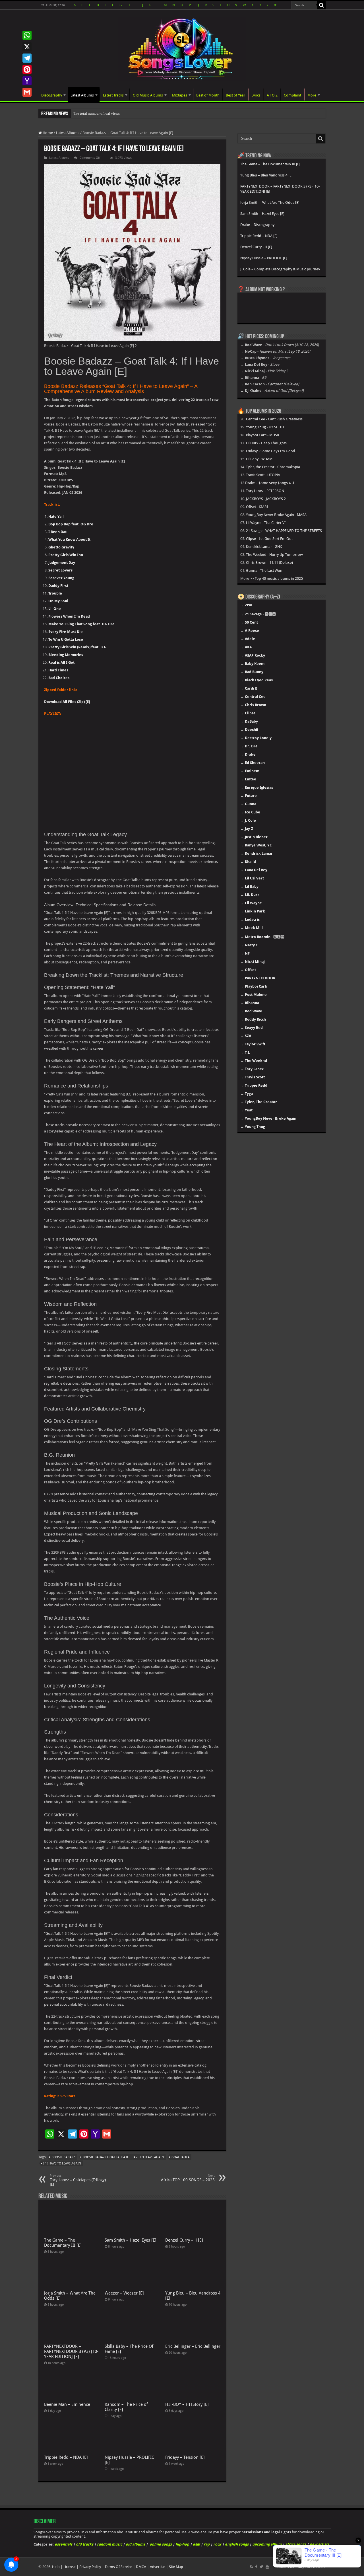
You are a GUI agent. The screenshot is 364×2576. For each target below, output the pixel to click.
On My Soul (58, 601)
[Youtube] (267, 2567)
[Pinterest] (27, 69)
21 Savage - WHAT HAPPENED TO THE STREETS (284, 531)
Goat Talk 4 (180, 2157)
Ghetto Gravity (61, 547)
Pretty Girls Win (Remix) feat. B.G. (78, 647)
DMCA (141, 2567)
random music (109, 2544)
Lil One (55, 609)
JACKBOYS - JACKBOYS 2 (266, 499)
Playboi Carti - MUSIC (263, 435)
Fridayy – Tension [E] (185, 2457)
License (70, 2567)
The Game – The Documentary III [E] (63, 2243)
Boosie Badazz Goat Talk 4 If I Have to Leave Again (123, 2157)
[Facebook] (256, 2567)
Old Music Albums (148, 95)
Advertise (158, 2567)
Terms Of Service (118, 2567)
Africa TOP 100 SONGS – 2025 (188, 2178)
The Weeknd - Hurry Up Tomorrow (274, 555)
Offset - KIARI (257, 507)
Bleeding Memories (66, 655)
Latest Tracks (113, 95)
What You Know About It (69, 539)
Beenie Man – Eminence (67, 2404)
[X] (27, 47)
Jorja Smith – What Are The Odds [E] (270, 202)
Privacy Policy (90, 2567)
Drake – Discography (257, 225)
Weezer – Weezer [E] (124, 2293)
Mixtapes (180, 95)
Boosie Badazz (63, 2157)
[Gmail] (27, 92)
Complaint (292, 95)
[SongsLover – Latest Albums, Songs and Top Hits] (182, 48)
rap (207, 2544)
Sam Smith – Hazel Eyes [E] (131, 2240)
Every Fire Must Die (66, 632)
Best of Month (208, 95)
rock (217, 2544)
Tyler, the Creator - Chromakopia (273, 467)
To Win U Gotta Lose (66, 639)
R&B (196, 2544)
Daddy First (58, 586)
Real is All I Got (61, 662)
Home (47, 133)
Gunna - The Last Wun (264, 570)
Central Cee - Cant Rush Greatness (274, 419)
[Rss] (251, 2567)
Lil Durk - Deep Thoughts (266, 443)
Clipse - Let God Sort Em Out (269, 539)
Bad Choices (59, 678)
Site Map (176, 2567)
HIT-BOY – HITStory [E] (187, 2404)
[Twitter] (261, 2567)
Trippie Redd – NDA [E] (66, 2457)
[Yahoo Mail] (27, 81)
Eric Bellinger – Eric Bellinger (193, 2346)
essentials (63, 2544)
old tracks (85, 2544)
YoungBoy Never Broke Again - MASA (276, 515)
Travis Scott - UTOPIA (263, 475)
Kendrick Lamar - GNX (264, 547)
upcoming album (267, 2544)
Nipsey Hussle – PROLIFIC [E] (264, 258)
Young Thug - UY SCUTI (265, 427)
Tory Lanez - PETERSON (265, 491)
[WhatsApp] (27, 35)
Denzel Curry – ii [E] (184, 2240)
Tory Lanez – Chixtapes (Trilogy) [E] (78, 2180)
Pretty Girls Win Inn (66, 555)
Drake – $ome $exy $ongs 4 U (270, 483)
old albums (135, 2544)
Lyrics (256, 95)
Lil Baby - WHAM (259, 459)
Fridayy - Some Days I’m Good (271, 451)
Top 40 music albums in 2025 (279, 578)
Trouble (55, 593)
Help (56, 2567)
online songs (161, 2544)
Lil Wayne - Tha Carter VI (266, 523)
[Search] (321, 5)
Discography (52, 95)
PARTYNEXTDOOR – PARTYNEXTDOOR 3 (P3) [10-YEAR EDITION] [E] (71, 2351)
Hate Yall (56, 516)
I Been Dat (57, 532)
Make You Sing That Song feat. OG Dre (81, 624)
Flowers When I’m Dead (69, 616)
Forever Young (61, 578)
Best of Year (235, 95)
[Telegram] (27, 58)
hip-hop (182, 2544)
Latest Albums (82, 95)
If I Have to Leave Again (62, 2163)
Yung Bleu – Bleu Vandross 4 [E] (266, 175)
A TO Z (272, 95)
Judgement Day (62, 563)
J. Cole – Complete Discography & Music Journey (280, 269)
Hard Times (58, 670)
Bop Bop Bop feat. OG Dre (71, 524)
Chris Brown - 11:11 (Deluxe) (269, 563)
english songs (237, 2544)
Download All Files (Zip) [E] (67, 702)
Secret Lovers (60, 570)
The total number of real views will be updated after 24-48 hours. (123, 113)
